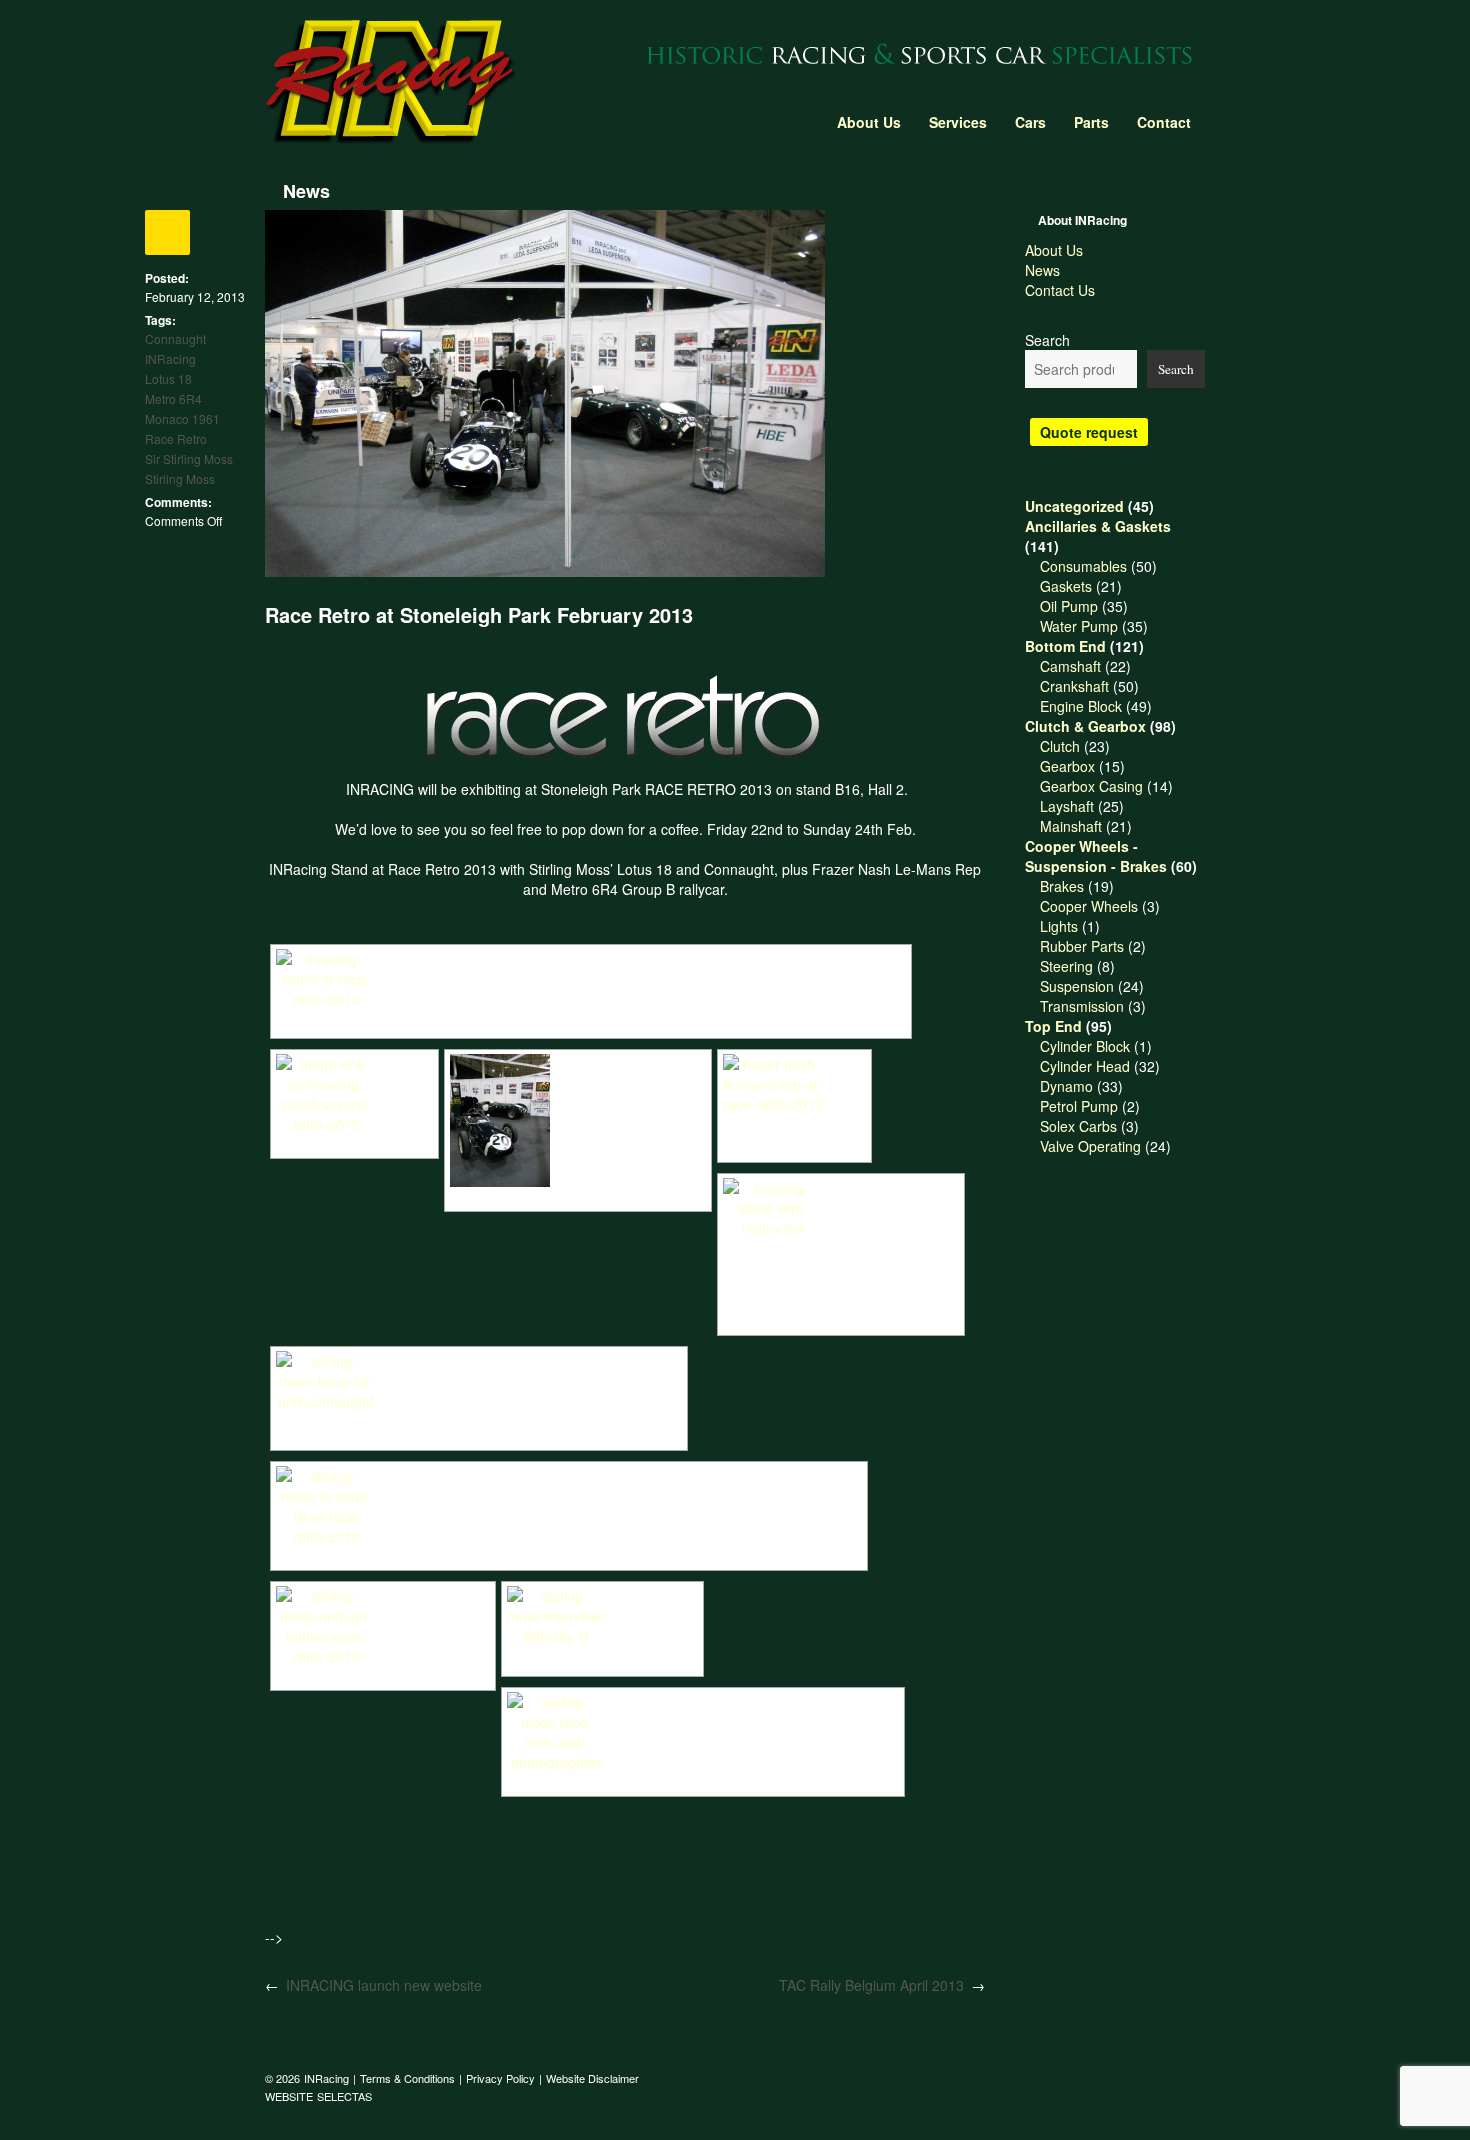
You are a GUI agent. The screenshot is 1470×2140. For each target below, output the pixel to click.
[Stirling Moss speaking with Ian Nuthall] (383, 1626)
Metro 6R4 (173, 398)
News (1042, 270)
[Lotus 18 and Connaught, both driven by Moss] (578, 1120)
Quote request (1089, 432)
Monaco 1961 (182, 418)
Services (958, 122)
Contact (1164, 122)
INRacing (170, 358)
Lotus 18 (168, 378)
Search (1047, 340)
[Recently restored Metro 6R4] (354, 1094)
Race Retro (176, 438)
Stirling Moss (180, 478)
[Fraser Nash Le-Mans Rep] (794, 1096)
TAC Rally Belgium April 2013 (871, 1985)
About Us (869, 122)
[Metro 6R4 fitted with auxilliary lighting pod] (841, 1244)
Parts (1091, 122)
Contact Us (1060, 290)
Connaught (175, 338)
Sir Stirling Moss (189, 458)
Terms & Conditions (407, 2078)
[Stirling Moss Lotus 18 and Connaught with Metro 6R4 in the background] (479, 1388)
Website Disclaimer (592, 2078)
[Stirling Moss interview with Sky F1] (602, 1619)
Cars (1030, 122)
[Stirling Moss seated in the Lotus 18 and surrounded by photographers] (703, 1732)
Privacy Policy (500, 2078)
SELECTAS (344, 2096)
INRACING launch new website (384, 1985)
